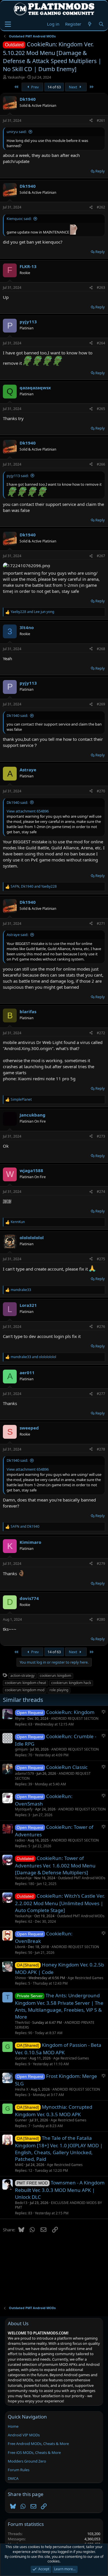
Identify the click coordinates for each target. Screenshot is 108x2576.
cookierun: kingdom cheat (25, 1683)
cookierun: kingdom (55, 1676)
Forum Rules (19, 2470)
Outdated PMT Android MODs (82, 1878)
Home (13, 2426)
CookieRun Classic (67, 1767)
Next (73, 87)
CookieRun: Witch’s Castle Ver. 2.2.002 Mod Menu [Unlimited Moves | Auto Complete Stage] (60, 1903)
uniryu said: (17, 132)
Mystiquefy (24, 1809)
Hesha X (22, 2089)
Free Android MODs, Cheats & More (38, 2444)
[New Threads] (90, 24)
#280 (101, 1619)
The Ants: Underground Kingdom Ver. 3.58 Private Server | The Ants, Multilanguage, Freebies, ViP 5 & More (59, 2006)
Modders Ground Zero (27, 2461)
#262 (101, 207)
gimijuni (21, 1749)
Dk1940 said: (17, 715)
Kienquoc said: (19, 219)
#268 (101, 649)
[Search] (101, 24)
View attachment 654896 (28, 811)
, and (34, 886)
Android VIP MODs (24, 2435)
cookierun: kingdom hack (71, 1683)
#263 (101, 287)
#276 (101, 1327)
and (32, 612)
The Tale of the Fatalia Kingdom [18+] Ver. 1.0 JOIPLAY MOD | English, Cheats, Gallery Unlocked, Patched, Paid (59, 2149)
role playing (59, 1690)
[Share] (91, 121)
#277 (101, 1394)
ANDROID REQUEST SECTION (75, 1718)
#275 (101, 1259)
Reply (100, 171)
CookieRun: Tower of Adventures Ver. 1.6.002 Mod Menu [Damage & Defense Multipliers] (55, 1865)
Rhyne (20, 1718)
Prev (35, 87)
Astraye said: (17, 935)
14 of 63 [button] (54, 87)
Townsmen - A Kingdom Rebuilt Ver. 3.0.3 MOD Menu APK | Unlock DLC (60, 2190)
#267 (101, 556)
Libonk (20, 1947)
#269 (101, 704)
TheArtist (22, 2022)
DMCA (13, 2478)
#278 (101, 1449)
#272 (101, 1033)
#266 (101, 464)
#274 (101, 1192)
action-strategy (22, 1676)
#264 (101, 343)
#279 (101, 1564)
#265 (101, 409)
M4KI (19, 2165)
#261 (101, 120)
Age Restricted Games (86, 1978)
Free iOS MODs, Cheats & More (34, 2452)
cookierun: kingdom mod (25, 1690)
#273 (101, 1136)
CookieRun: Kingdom (70, 1712)
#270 (101, 791)
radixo (20, 1840)
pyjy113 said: (18, 476)
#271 (101, 923)
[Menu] (8, 24)
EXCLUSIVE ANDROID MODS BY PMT (58, 2205)
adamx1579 (24, 1773)
